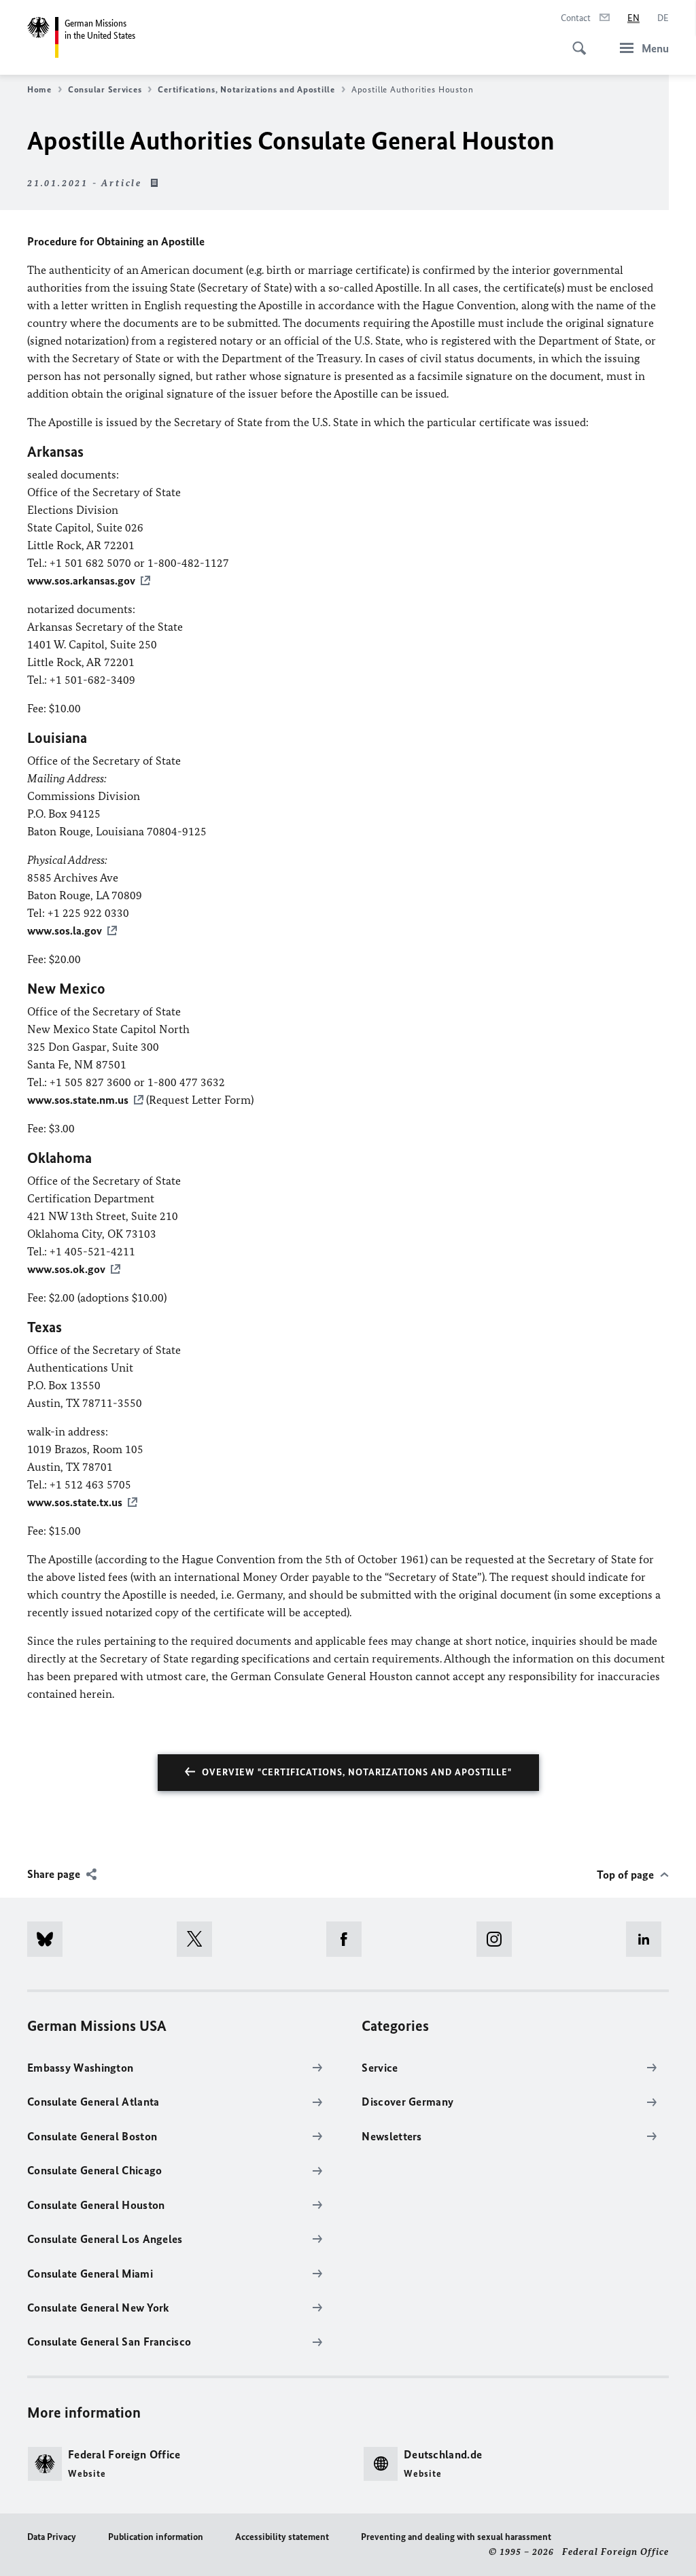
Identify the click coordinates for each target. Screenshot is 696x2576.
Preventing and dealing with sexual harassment (456, 2537)
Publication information (156, 2537)
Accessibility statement (282, 2537)
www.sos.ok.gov (66, 1269)
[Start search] (575, 41)
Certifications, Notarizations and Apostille (246, 89)
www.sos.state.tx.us (75, 1502)
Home (39, 89)
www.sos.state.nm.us (78, 1100)
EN (633, 18)
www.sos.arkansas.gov (81, 580)
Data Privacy (52, 2537)
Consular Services (105, 89)
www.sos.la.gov (65, 930)
